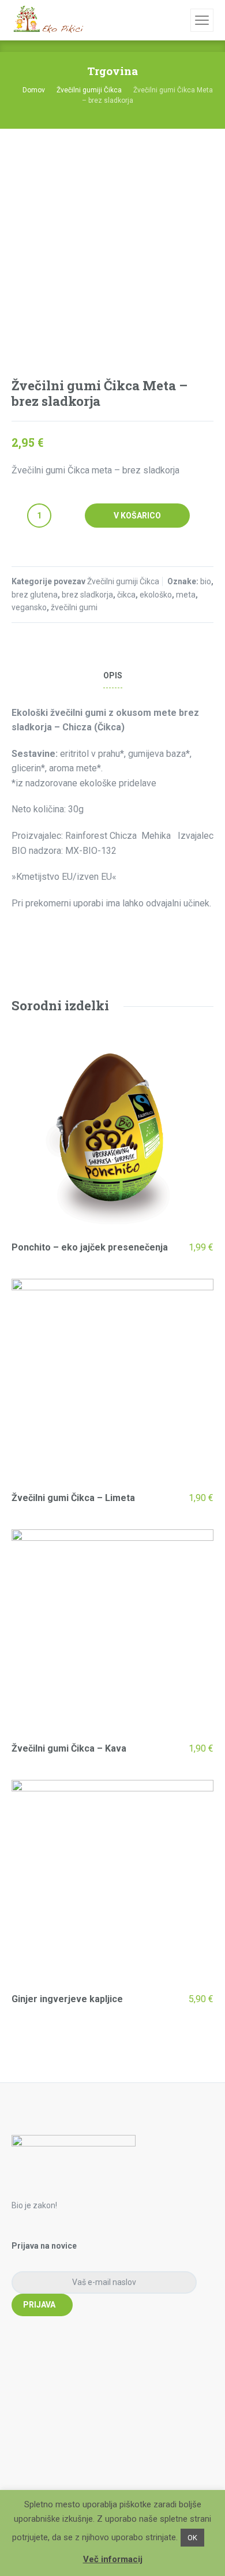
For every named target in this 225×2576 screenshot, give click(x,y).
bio (206, 581)
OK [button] (192, 2538)
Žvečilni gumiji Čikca (89, 90)
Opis (113, 675)
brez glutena (35, 595)
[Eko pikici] (47, 20)
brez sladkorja (87, 595)
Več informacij (113, 2559)
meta (186, 595)
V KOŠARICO (137, 516)
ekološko (156, 595)
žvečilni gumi (74, 607)
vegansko (29, 607)
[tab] (112, 676)
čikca (126, 595)
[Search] (180, 20)
